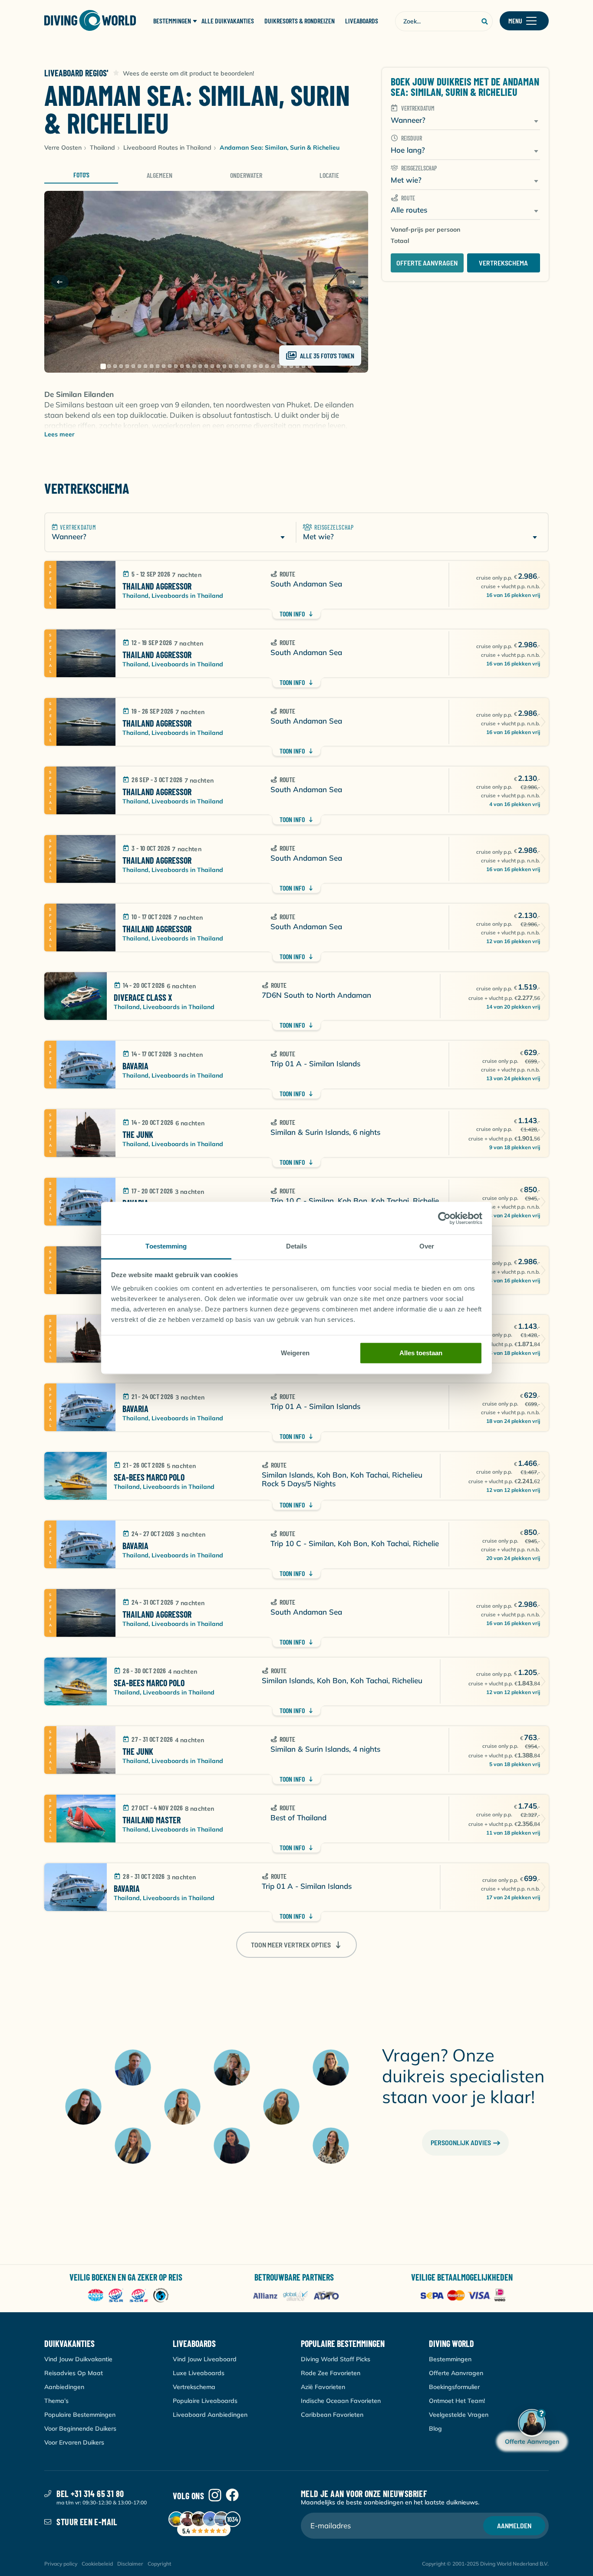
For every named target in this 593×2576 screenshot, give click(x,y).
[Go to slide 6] (133, 366)
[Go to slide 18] (206, 366)
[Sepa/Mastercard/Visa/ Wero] (465, 2296)
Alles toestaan (421, 1353)
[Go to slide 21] (224, 366)
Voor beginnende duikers (80, 2429)
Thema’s (56, 2401)
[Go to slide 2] (109, 366)
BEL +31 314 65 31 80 (90, 2494)
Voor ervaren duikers (74, 2442)
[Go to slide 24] (243, 366)
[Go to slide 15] (188, 366)
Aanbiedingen (64, 2387)
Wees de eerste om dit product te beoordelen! (188, 73)
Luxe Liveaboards (199, 2373)
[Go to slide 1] (103, 366)
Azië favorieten (323, 2387)
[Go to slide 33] (297, 366)
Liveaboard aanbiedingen (210, 2415)
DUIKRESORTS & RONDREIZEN (300, 21)
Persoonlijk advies (461, 2142)
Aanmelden (514, 2525)
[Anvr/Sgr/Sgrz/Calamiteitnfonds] (128, 2296)
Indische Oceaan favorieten (341, 2401)
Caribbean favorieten (332, 2415)
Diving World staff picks (336, 2359)
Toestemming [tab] (166, 1246)
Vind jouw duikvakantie (78, 2359)
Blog (435, 2429)
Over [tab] (427, 1246)
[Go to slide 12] (170, 366)
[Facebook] (232, 2496)
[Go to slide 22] (231, 366)
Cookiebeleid (97, 2564)
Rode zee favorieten (331, 2373)
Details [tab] (297, 1246)
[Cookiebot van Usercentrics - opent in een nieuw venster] (444, 1218)
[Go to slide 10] (158, 366)
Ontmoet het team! (457, 2401)
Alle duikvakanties (228, 21)
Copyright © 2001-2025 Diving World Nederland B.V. (485, 2564)
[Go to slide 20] (218, 366)
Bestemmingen (450, 2359)
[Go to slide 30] (279, 366)
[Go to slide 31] (285, 366)
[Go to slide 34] (303, 366)
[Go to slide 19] (212, 366)
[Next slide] (353, 282)
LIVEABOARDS (362, 21)
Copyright (159, 2564)
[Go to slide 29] (273, 366)
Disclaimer (130, 2564)
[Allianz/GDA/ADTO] (297, 2296)
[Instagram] (215, 2496)
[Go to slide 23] (237, 366)
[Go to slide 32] (291, 366)
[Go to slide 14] (182, 366)
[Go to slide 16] (194, 366)
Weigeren (295, 1353)
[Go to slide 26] (255, 366)
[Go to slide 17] (200, 366)
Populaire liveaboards (205, 2401)
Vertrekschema (503, 263)
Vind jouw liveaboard (205, 2359)
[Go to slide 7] (139, 366)
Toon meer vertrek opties (291, 1945)
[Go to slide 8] (145, 366)
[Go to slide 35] (310, 366)
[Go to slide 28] (267, 366)
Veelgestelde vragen (459, 2415)
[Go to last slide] (60, 282)
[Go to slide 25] (249, 366)
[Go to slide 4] (121, 366)
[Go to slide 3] (115, 366)
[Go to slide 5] (127, 366)
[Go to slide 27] (261, 366)
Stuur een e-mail (87, 2522)
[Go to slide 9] (152, 366)
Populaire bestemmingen (80, 2415)
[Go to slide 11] (164, 366)
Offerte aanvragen (427, 263)
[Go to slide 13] (176, 366)
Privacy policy (61, 2564)
